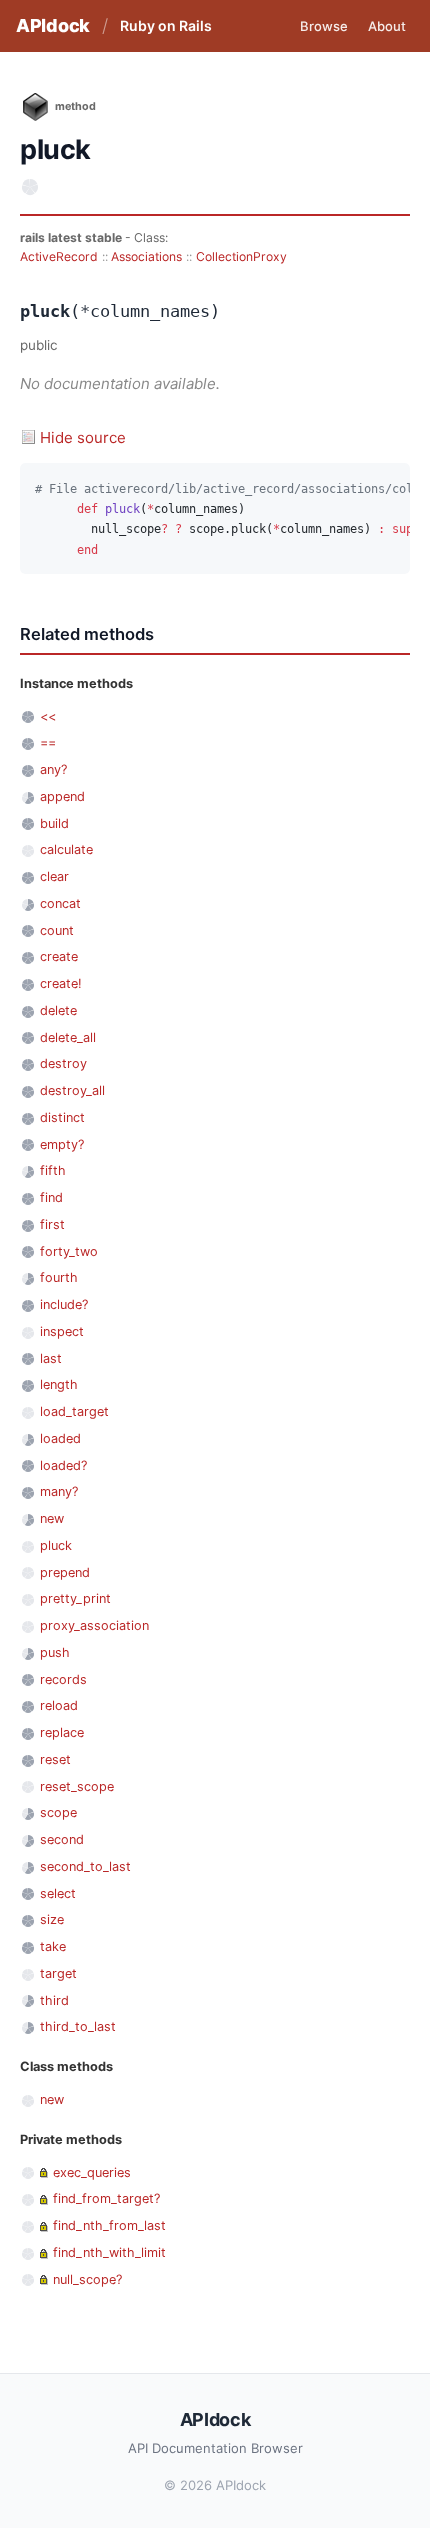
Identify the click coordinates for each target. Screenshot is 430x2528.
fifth (53, 1170)
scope (58, 1812)
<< (48, 716)
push (55, 1652)
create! (61, 983)
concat (60, 903)
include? (64, 1304)
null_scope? (87, 2279)
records (63, 1679)
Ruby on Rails (166, 25)
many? (59, 1491)
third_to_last (78, 2026)
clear (54, 876)
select (58, 1893)
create (59, 956)
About (387, 26)
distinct (62, 1117)
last (51, 1358)
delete (58, 1010)
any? (53, 769)
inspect (62, 1331)
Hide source (83, 437)
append (62, 796)
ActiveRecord (59, 256)
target (58, 1973)
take (53, 1946)
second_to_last (85, 1866)
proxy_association (94, 1625)
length (59, 1384)
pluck (56, 1545)
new (52, 1518)
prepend (65, 1572)
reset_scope (77, 1786)
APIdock (53, 25)
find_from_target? (106, 2198)
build (54, 823)
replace (62, 1732)
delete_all (68, 1037)
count (57, 930)
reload (59, 1705)
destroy (63, 1063)
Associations (146, 256)
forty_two (69, 1251)
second (62, 1839)
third (54, 2000)
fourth (59, 1277)
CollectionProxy (241, 256)
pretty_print (75, 1598)
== (48, 742)
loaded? (63, 1465)
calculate (66, 849)
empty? (62, 1144)
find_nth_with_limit (109, 2252)
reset (55, 1759)
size (52, 1919)
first (52, 1224)
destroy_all (72, 1090)
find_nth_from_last (109, 2225)
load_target (74, 1411)
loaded (60, 1438)
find (51, 1197)
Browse (324, 26)
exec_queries (92, 2172)
